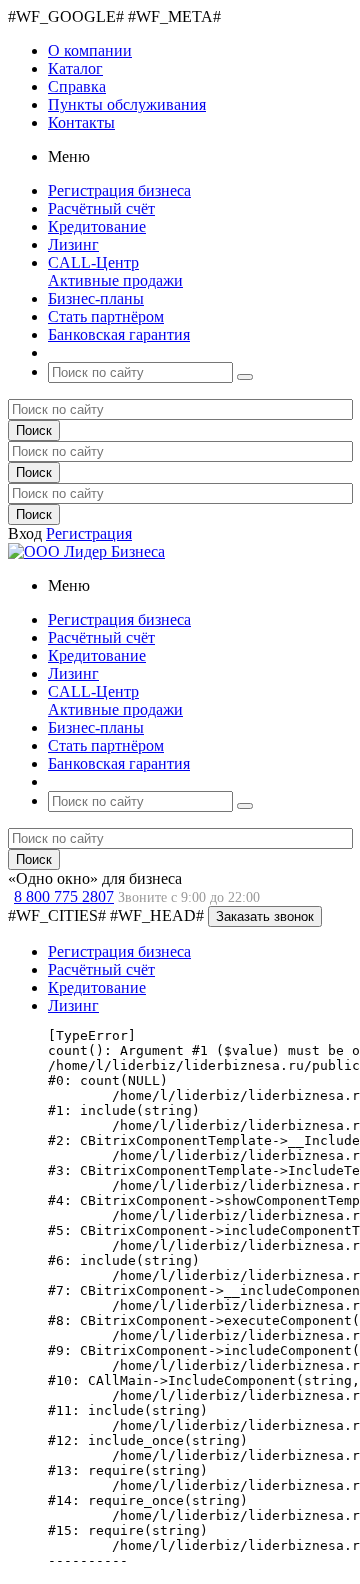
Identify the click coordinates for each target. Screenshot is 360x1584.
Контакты (81, 122)
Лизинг (73, 1005)
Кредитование (97, 987)
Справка (77, 86)
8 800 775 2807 (64, 896)
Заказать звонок (265, 916)
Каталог (75, 68)
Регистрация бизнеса (119, 951)
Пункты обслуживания (127, 104)
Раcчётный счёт (101, 969)
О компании (90, 50)
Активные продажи (115, 280)
